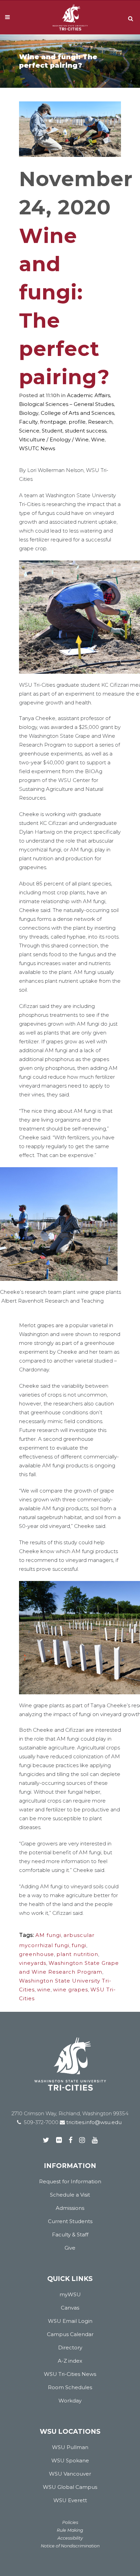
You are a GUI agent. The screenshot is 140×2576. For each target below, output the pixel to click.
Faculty (28, 422)
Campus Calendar (70, 2334)
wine (44, 1990)
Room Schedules (70, 2387)
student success (86, 431)
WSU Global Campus (70, 2487)
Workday (70, 2401)
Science (29, 431)
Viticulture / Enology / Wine (54, 439)
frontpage (53, 422)
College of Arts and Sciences (77, 413)
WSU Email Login (70, 2321)
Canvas (70, 2308)
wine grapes (71, 1990)
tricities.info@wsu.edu (93, 2122)
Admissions (70, 2208)
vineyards (33, 1963)
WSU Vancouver (70, 2474)
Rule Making (70, 2530)
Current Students (70, 2221)
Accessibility (70, 2538)
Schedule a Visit (70, 2195)
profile (77, 422)
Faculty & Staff (70, 2235)
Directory (70, 2347)
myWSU (70, 2294)
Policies (70, 2522)
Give (70, 2248)
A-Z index (70, 2361)
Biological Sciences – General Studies (66, 404)
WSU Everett (70, 2500)
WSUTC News (37, 448)
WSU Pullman (70, 2447)
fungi (79, 1945)
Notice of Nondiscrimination (70, 2546)
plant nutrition (77, 1954)
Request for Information (70, 2181)
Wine (98, 439)
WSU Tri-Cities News (70, 2374)
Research (100, 422)
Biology (29, 413)
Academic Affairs (89, 395)
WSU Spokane (70, 2460)
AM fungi (48, 1935)
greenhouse (37, 1954)
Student (52, 431)
